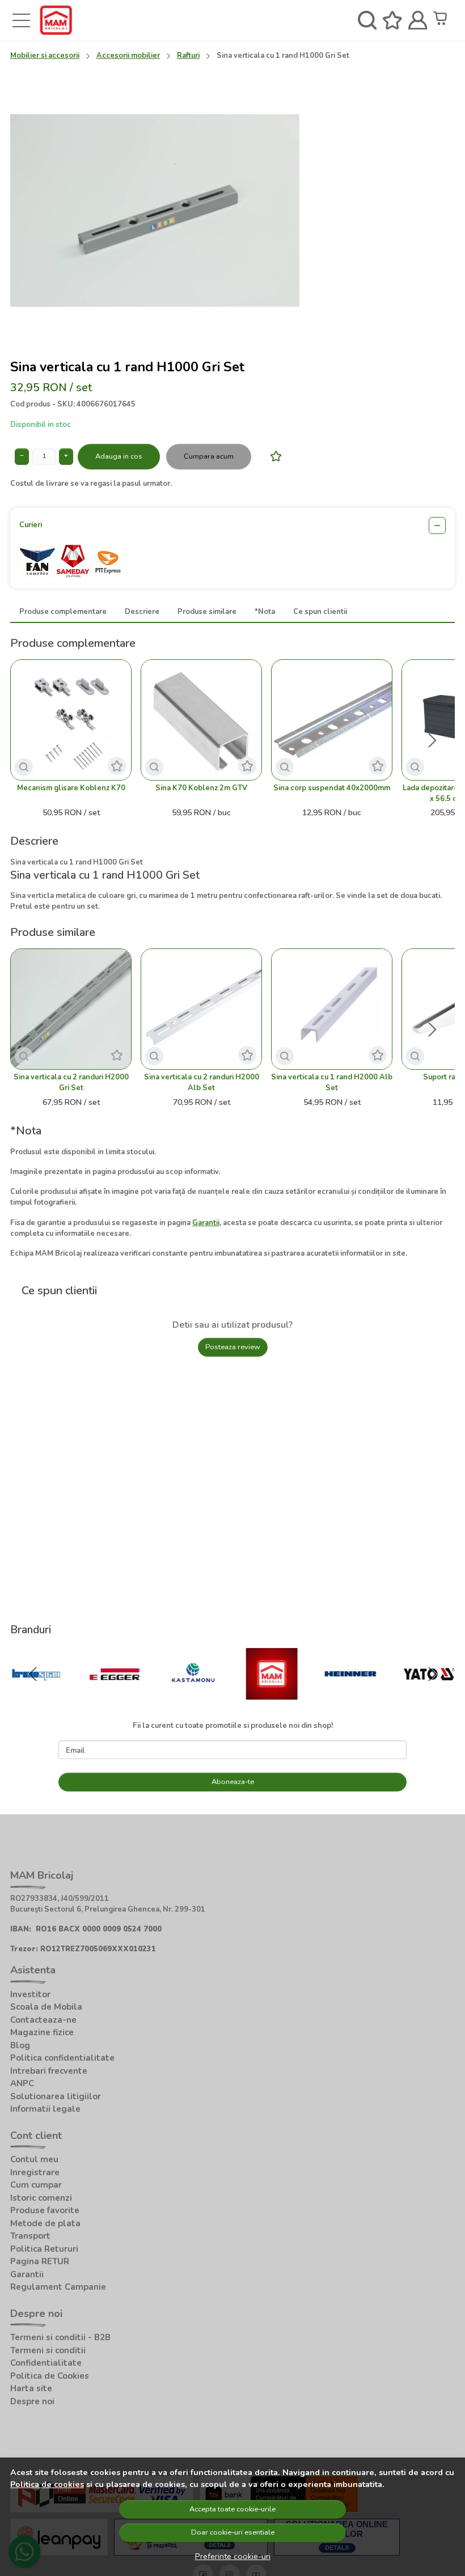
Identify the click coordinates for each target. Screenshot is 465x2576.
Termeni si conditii (48, 2350)
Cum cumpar (36, 2185)
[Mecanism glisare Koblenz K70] (71, 720)
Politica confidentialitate (62, 2058)
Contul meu (34, 2159)
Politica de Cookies (50, 2376)
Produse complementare (63, 612)
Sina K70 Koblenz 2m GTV (201, 788)
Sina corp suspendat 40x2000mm (332, 788)
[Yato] (429, 1696)
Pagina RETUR (40, 2261)
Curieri (31, 525)
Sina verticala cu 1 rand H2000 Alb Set (332, 1082)
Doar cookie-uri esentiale (233, 2532)
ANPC (22, 2083)
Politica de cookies (47, 2484)
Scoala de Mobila (46, 2007)
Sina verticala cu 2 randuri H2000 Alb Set (202, 1082)
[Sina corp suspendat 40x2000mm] (332, 720)
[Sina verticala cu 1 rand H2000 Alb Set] (332, 1009)
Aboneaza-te (233, 1782)
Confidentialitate (46, 2363)
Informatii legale (45, 2109)
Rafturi (188, 56)
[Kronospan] (36, 1696)
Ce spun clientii (320, 612)
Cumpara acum (209, 456)
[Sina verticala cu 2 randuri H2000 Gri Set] (71, 1009)
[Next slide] (432, 740)
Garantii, (207, 1223)
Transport (30, 2236)
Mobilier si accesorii (45, 56)
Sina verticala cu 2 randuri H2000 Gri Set (71, 1082)
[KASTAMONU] (193, 1696)
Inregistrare (35, 2172)
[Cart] (443, 21)
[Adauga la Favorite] (273, 456)
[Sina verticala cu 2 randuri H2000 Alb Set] (201, 1009)
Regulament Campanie (58, 2287)
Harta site (31, 2388)
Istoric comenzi (41, 2198)
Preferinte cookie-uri (233, 2556)
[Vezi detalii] (24, 767)
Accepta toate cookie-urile (232, 2509)
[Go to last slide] (33, 1674)
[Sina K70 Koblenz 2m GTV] (201, 720)
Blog (20, 2045)
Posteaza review (233, 1347)
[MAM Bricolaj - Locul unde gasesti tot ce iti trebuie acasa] (56, 20)
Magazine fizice (42, 2032)
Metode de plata (45, 2223)
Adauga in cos (119, 456)
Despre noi (32, 2401)
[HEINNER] (351, 1696)
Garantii (27, 2274)
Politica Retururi (44, 2249)
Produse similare (207, 612)
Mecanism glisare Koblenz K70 (71, 788)
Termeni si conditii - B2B (60, 2337)
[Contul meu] (418, 21)
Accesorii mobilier (128, 56)
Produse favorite (45, 2210)
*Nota (265, 612)
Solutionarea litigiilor (56, 2096)
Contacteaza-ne (43, 2020)
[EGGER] (115, 1696)
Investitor (30, 1994)
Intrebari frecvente (49, 2071)
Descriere (142, 612)
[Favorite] (392, 21)
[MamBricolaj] (272, 1696)
